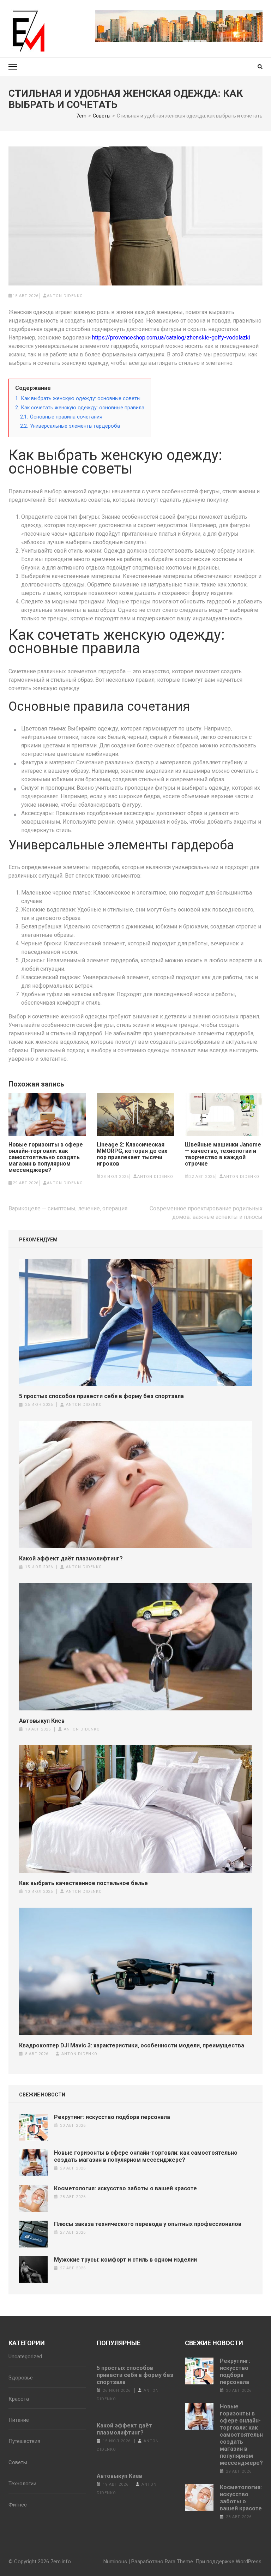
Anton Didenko (65, 296)
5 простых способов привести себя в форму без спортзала (101, 1396)
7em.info (61, 2562)
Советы (18, 2462)
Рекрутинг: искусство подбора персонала (112, 2117)
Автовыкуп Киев (42, 1721)
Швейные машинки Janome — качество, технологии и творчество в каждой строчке (223, 1154)
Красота (19, 2399)
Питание (19, 2420)
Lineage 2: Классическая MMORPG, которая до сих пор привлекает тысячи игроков (132, 1154)
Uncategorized (25, 2357)
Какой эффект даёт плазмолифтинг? (71, 1558)
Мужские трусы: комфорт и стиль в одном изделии (125, 2260)
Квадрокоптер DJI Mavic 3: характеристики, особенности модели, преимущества (132, 2045)
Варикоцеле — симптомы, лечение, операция (68, 1208)
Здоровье (21, 2378)
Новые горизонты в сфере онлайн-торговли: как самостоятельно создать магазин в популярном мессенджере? (46, 1157)
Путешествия (24, 2441)
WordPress (249, 2562)
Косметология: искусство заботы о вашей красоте (125, 2188)
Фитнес (18, 2505)
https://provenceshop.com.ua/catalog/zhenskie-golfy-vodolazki (171, 338)
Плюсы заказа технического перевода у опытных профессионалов (148, 2224)
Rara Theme (179, 2562)
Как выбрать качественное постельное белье (83, 1883)
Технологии (22, 2484)
